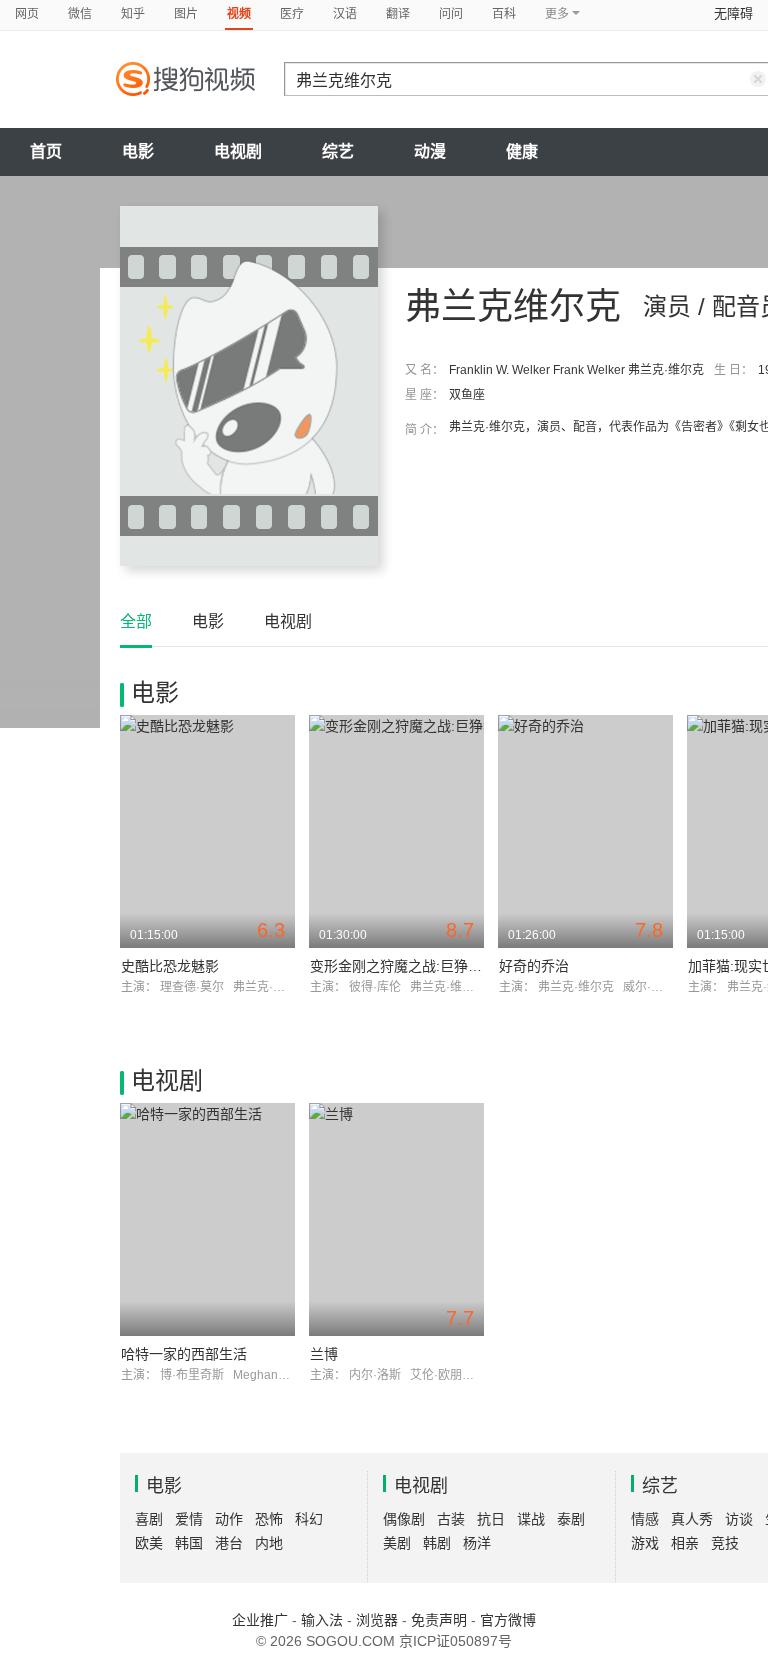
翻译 (398, 14)
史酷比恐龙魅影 (170, 966)
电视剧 (238, 151)
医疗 (292, 14)
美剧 (397, 1543)
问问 (451, 14)
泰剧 (571, 1519)
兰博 (324, 1354)
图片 (186, 14)
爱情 (189, 1519)
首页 (46, 151)
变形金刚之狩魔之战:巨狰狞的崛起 (417, 966)
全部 (136, 621)
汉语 (345, 14)
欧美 (149, 1543)
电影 (138, 151)
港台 (229, 1543)
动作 (229, 1519)
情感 (645, 1519)
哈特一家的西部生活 (184, 1354)
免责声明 (439, 1620)
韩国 (189, 1543)
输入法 (322, 1620)
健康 (522, 151)
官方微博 (508, 1620)
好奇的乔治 (534, 966)
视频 (239, 14)
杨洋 (477, 1543)
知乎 (133, 14)
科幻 (309, 1519)
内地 (269, 1543)
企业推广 (260, 1620)
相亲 (685, 1543)
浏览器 (377, 1620)
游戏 (645, 1543)
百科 (504, 14)
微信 (80, 14)
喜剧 (149, 1519)
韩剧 (437, 1543)
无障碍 (733, 13)
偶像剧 (404, 1519)
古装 (451, 1519)
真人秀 (692, 1519)
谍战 (531, 1519)
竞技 (725, 1543)
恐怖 (269, 1519)
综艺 (338, 151)
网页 (27, 14)
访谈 (739, 1519)
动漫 (430, 151)
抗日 (491, 1519)
